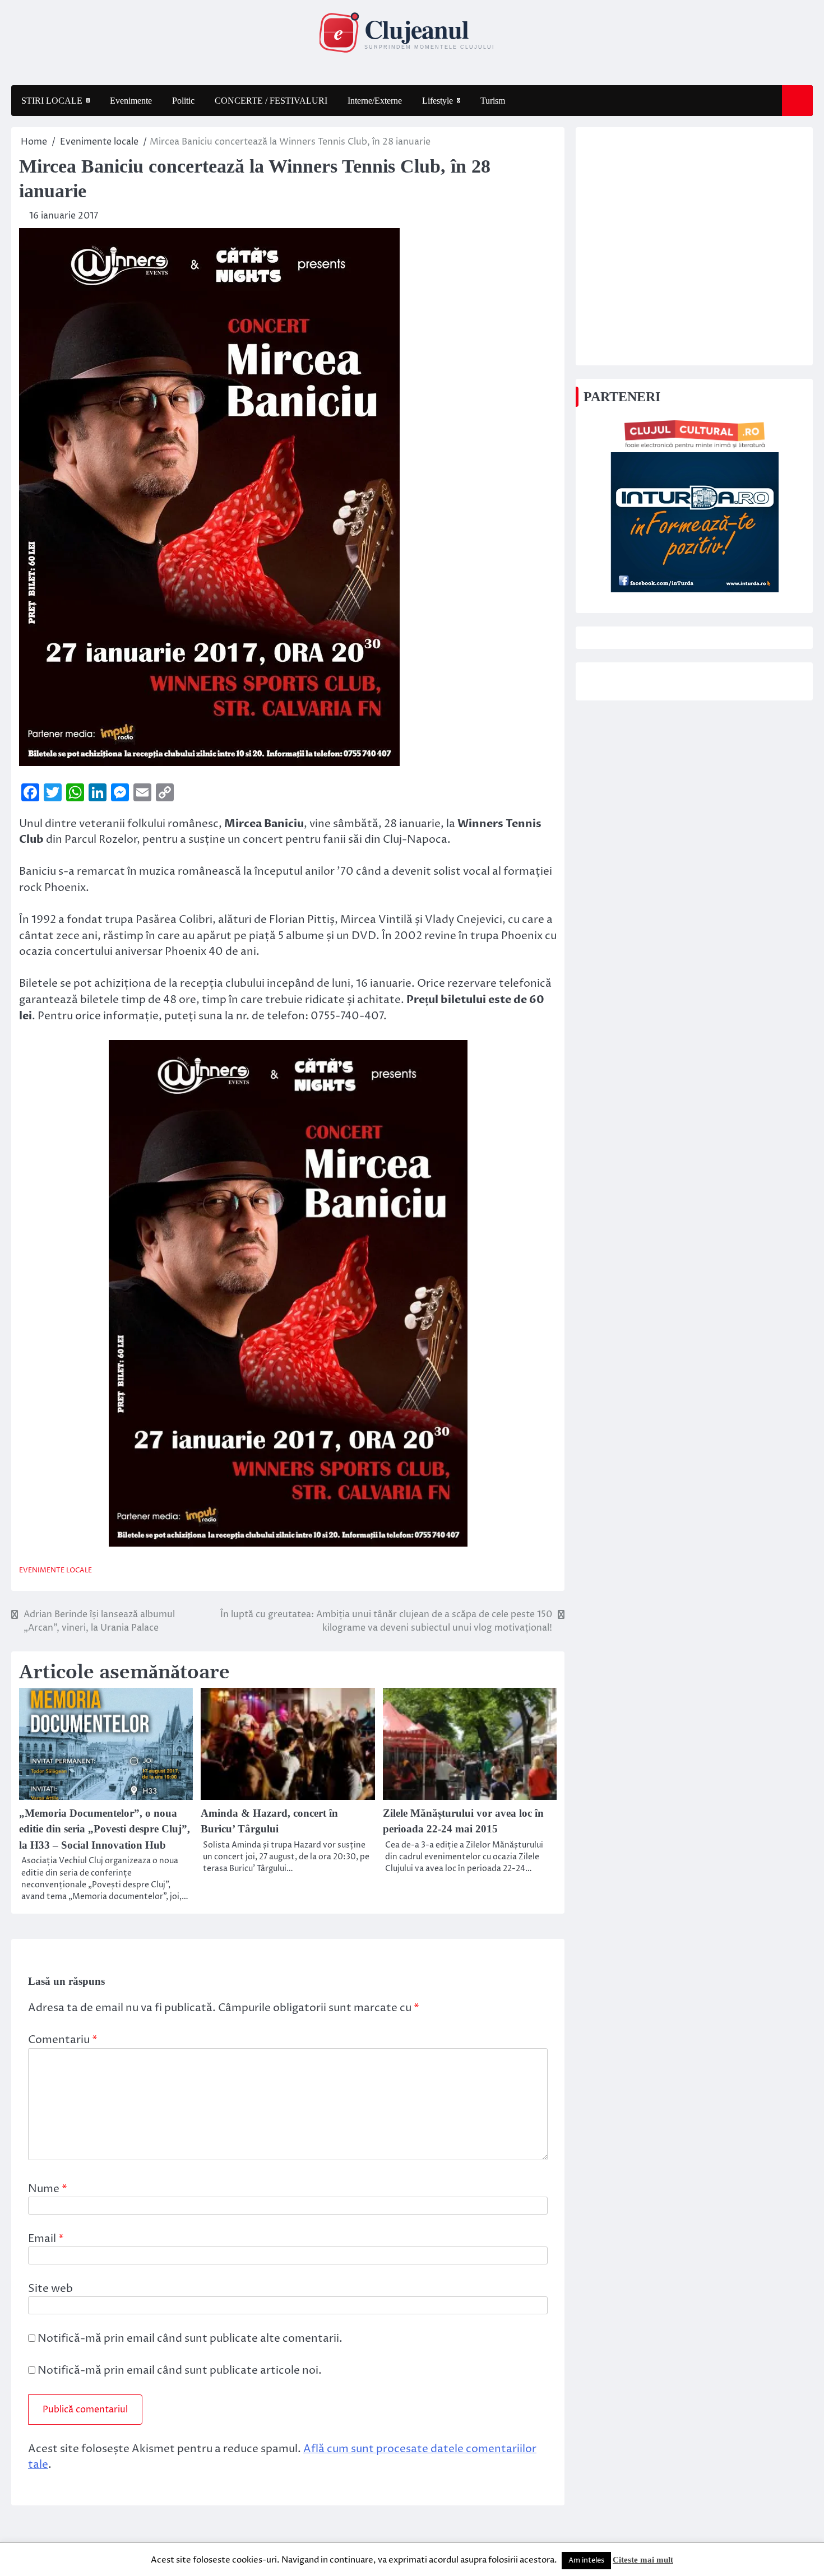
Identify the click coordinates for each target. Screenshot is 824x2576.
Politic (183, 101)
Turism (493, 101)
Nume (48, 2189)
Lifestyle (438, 101)
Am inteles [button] (586, 2560)
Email (46, 2239)
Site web (50, 2289)
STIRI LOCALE (52, 101)
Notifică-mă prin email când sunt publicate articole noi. (180, 2370)
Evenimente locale (55, 1570)
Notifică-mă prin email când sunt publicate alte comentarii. (190, 2338)
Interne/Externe (375, 101)
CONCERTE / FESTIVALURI (271, 101)
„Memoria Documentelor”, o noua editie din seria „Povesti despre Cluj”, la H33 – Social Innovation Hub (105, 1829)
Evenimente (131, 101)
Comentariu (63, 2040)
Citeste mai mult (643, 2560)
